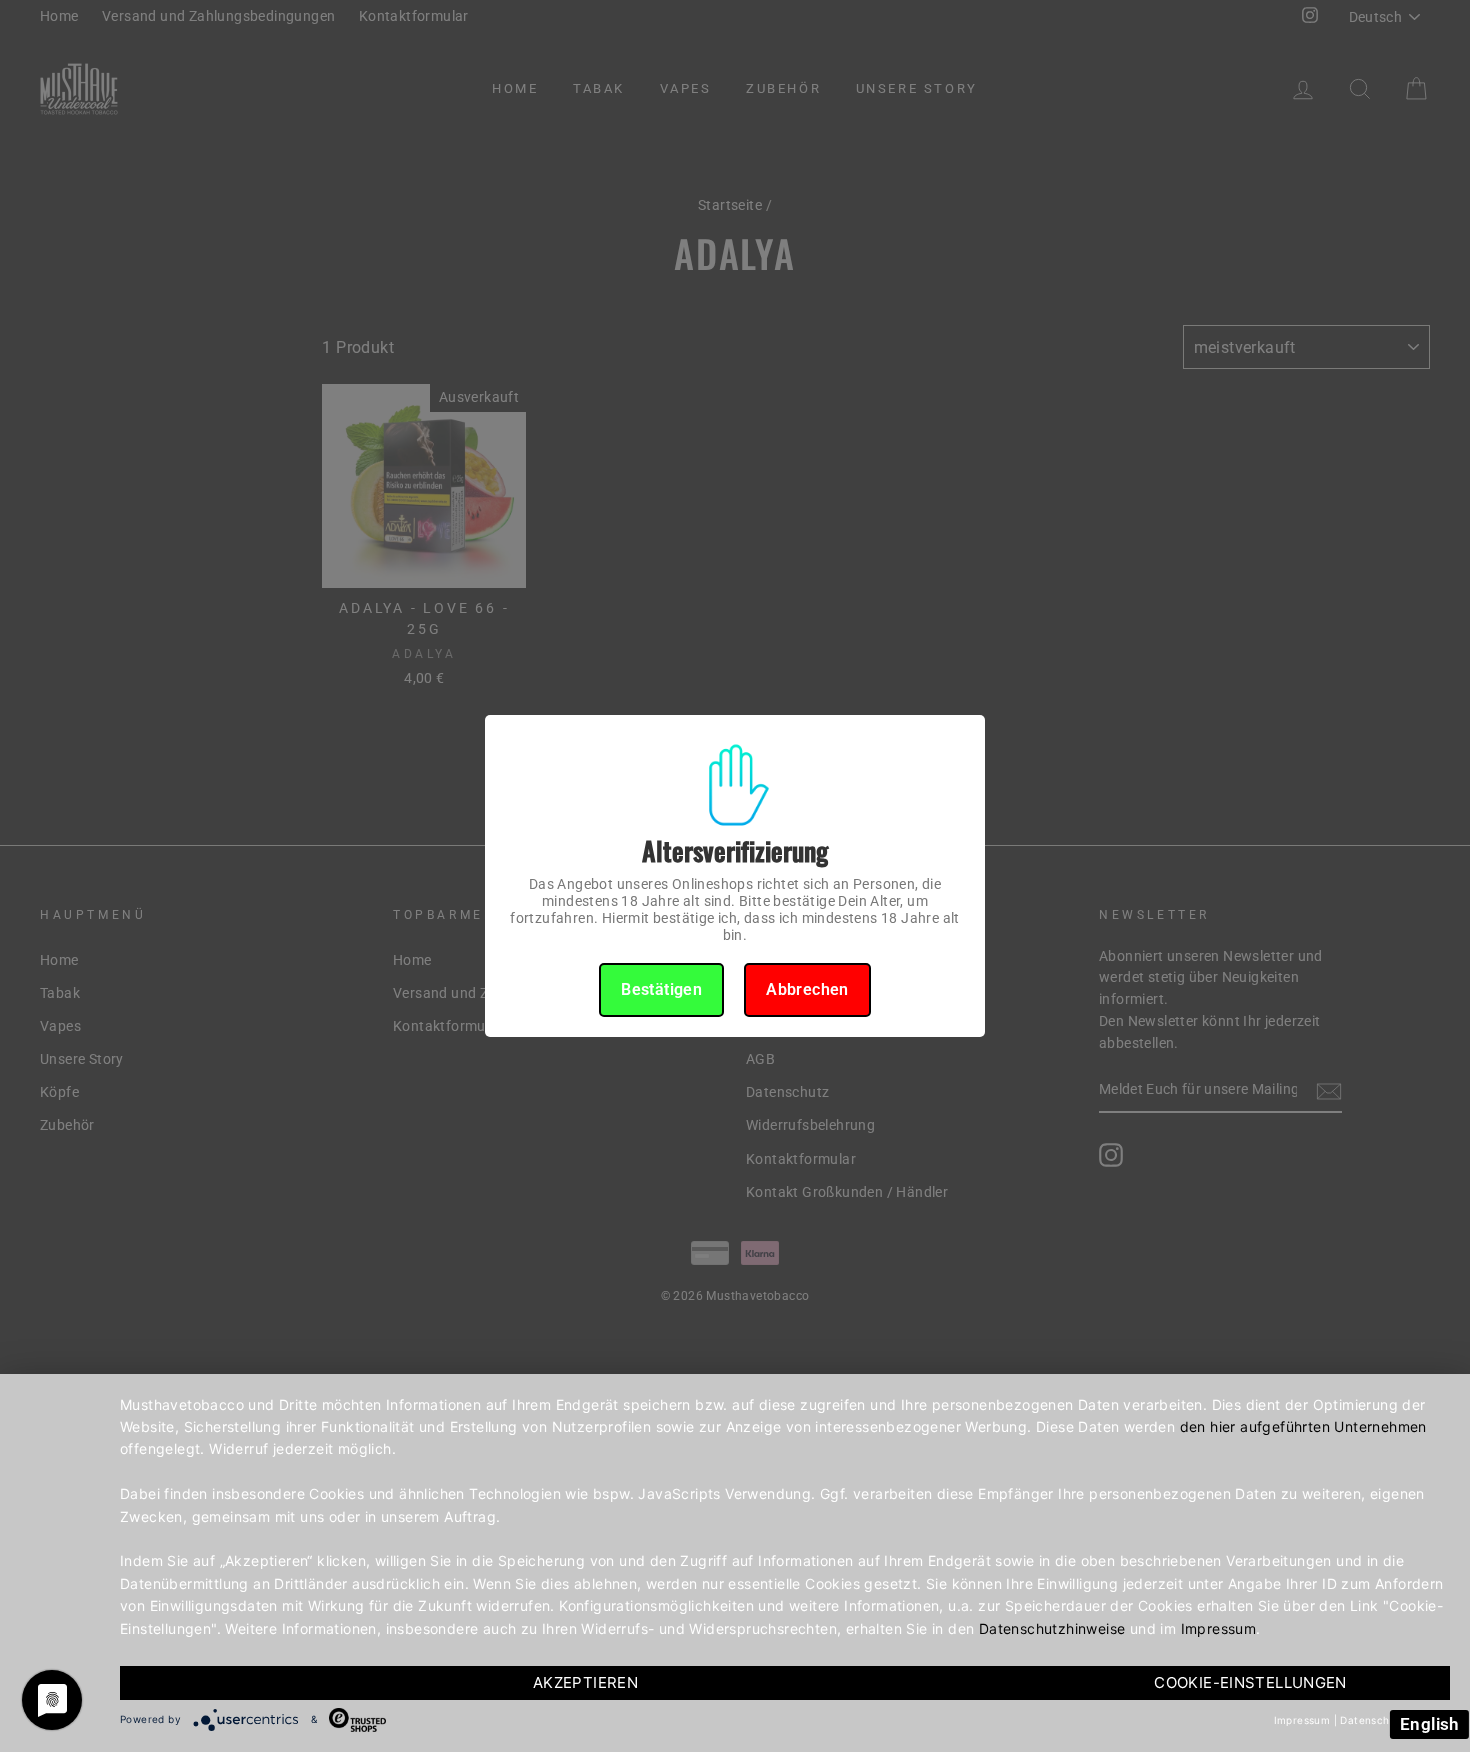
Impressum (1219, 1628)
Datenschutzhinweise (1052, 1628)
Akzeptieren (585, 1682)
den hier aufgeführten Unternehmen (1303, 1426)
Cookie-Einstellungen (1250, 1682)
